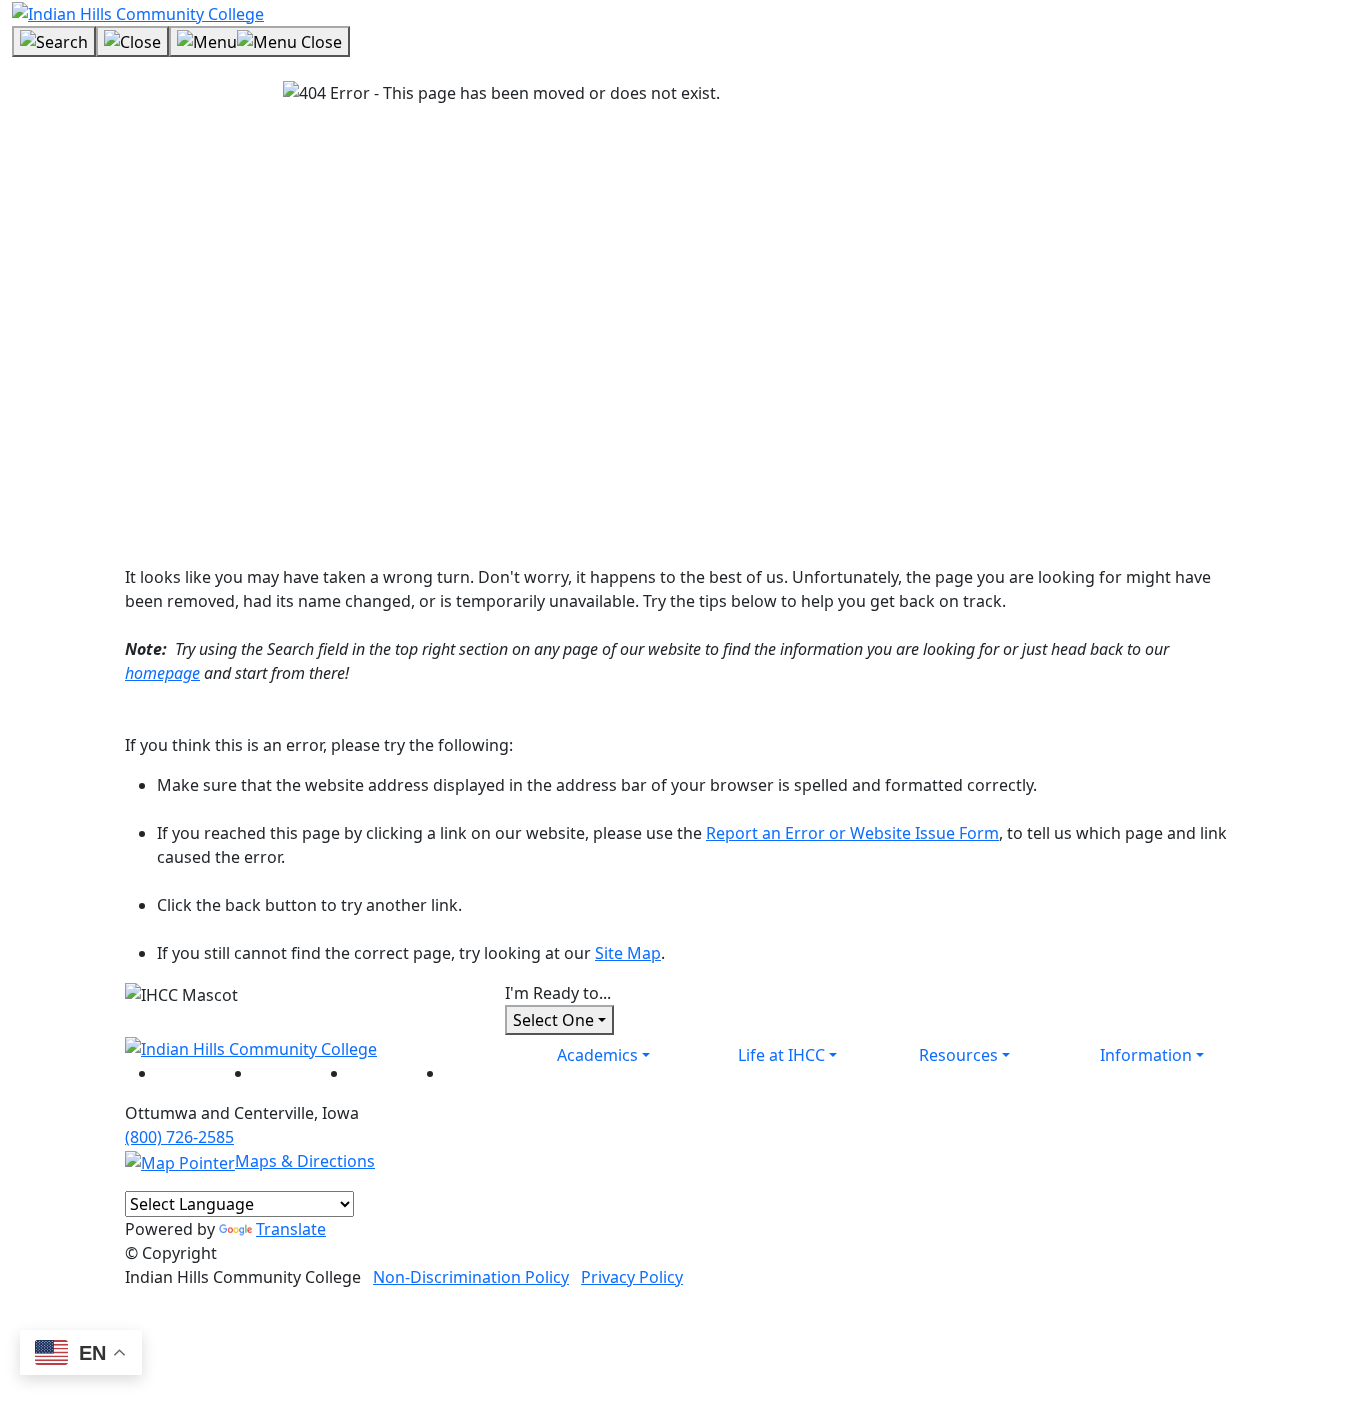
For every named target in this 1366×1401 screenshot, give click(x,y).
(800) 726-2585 (179, 1137)
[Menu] (259, 42)
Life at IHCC (781, 1055)
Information (1146, 1055)
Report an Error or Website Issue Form (852, 833)
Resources (958, 1055)
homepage (162, 673)
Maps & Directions (305, 1161)
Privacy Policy (632, 1277)
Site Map (628, 953)
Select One (553, 1020)
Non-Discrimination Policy (471, 1277)
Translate (291, 1229)
